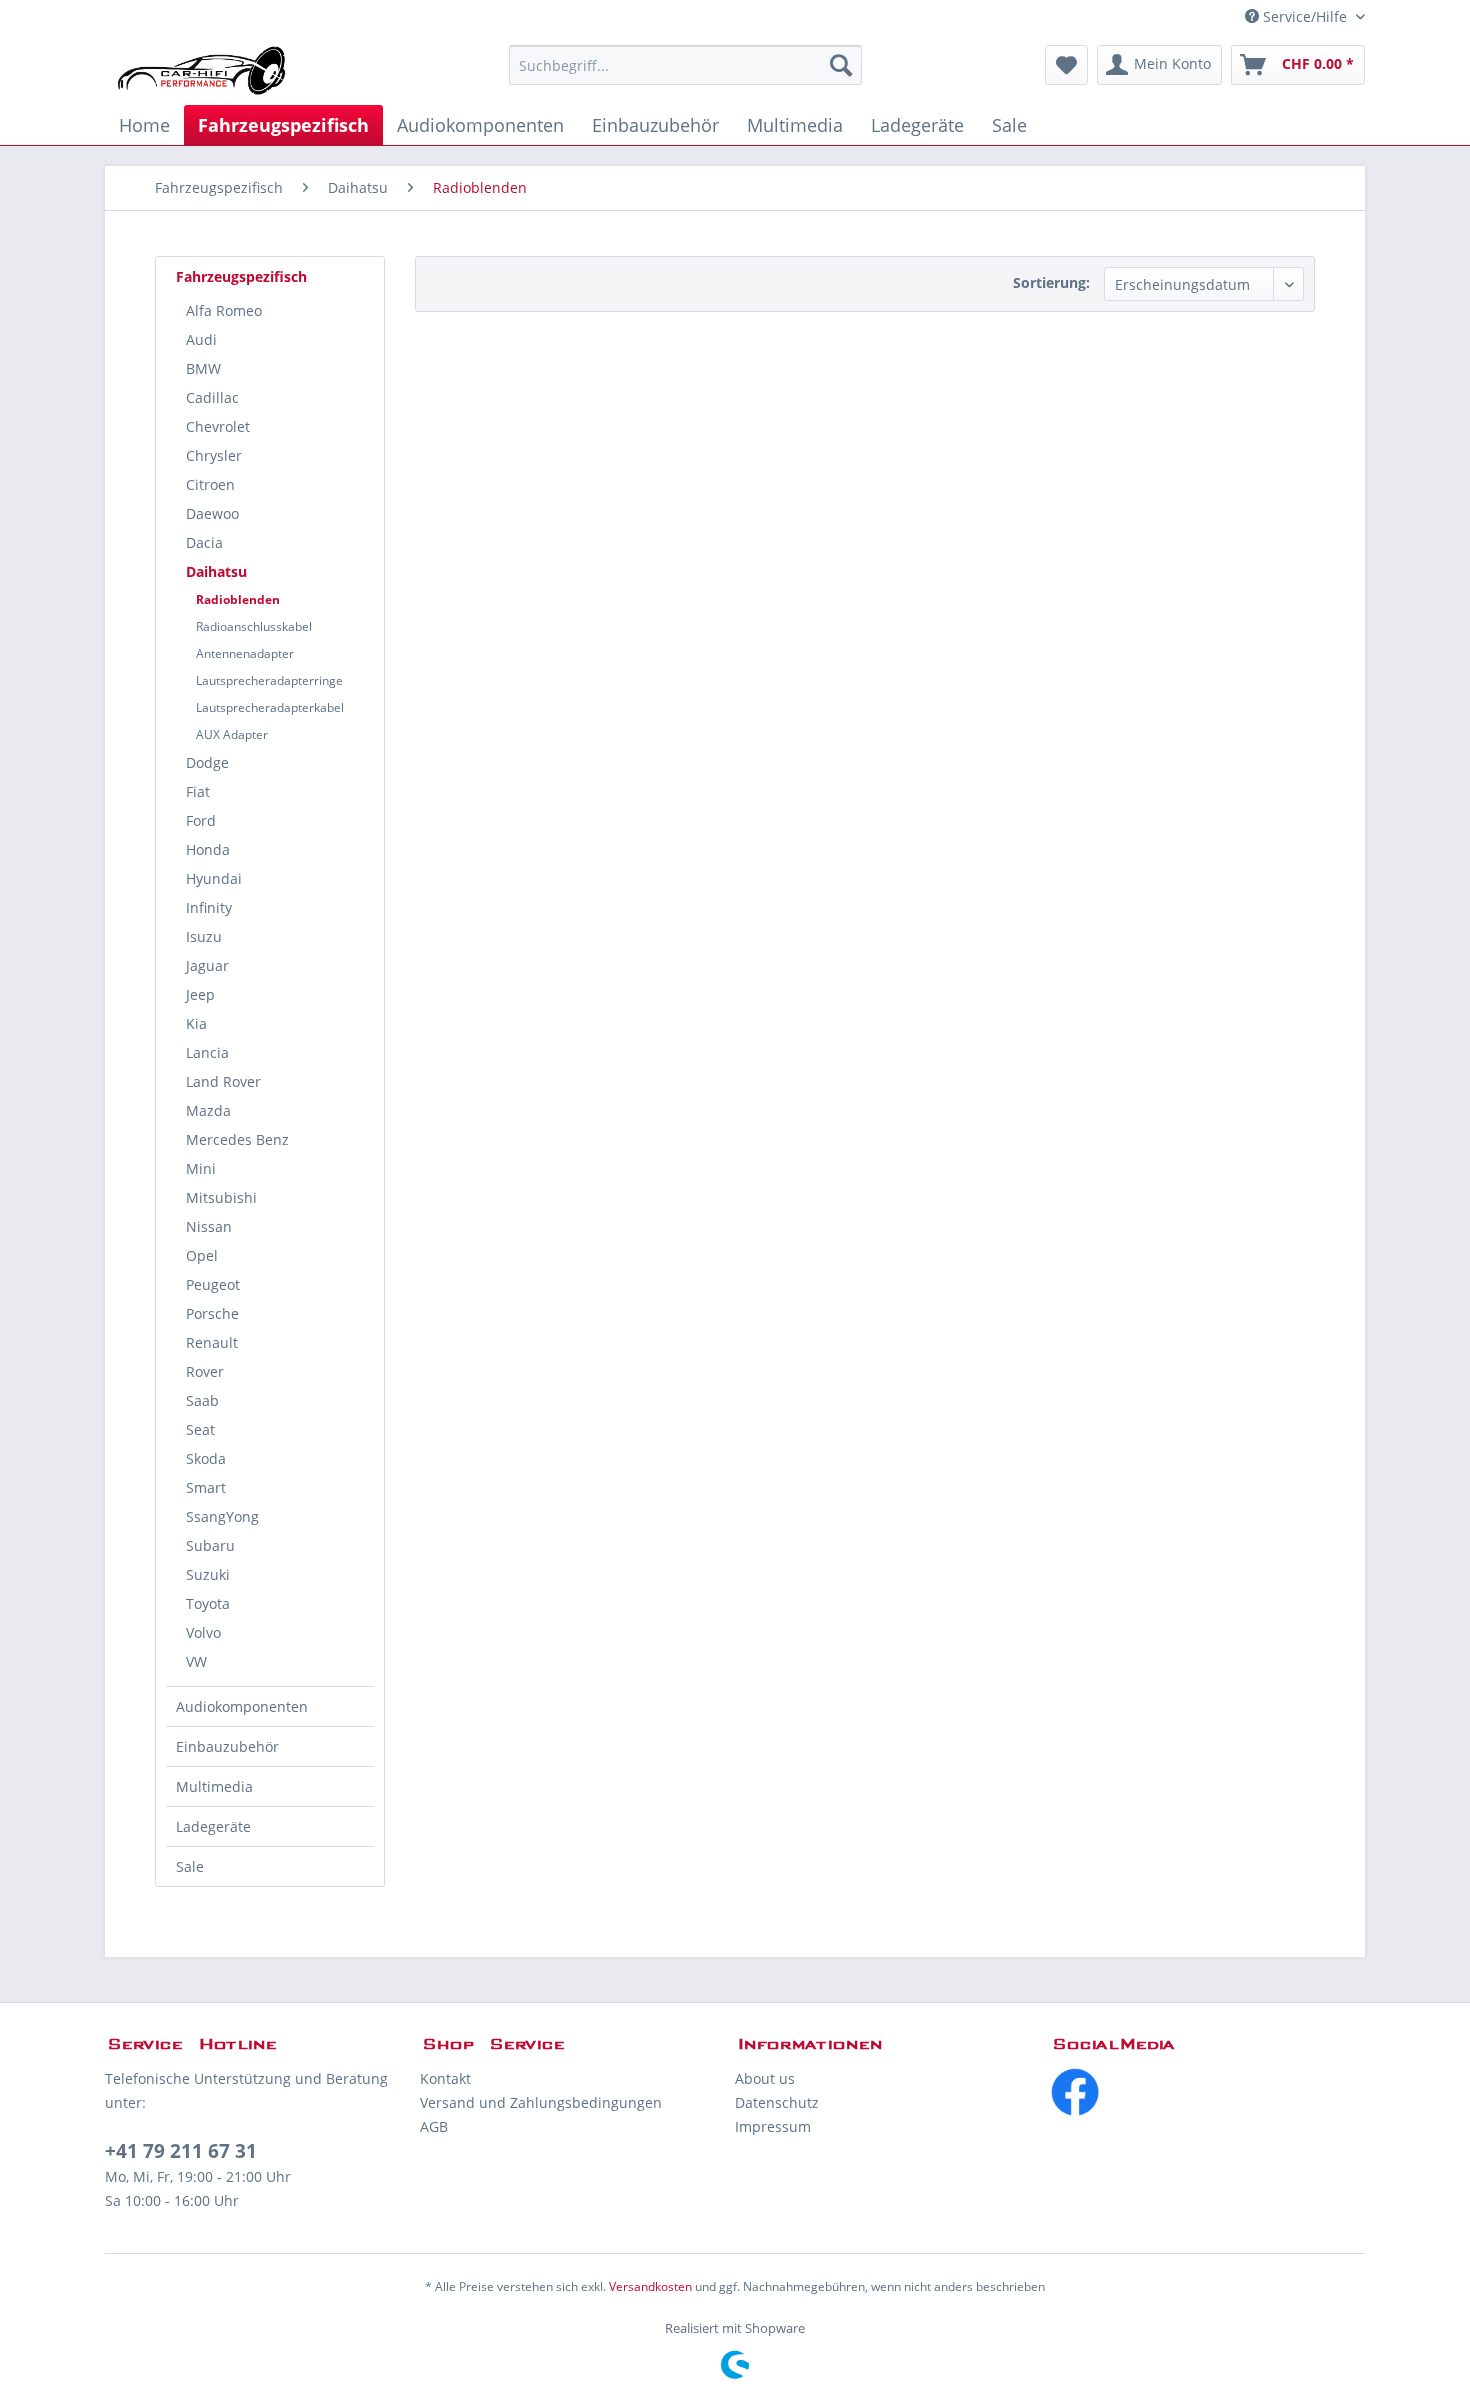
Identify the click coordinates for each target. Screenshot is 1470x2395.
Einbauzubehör (227, 1746)
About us (765, 2078)
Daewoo (212, 513)
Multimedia (214, 1786)
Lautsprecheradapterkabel (270, 707)
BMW (203, 368)
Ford (201, 820)
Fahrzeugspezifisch (241, 276)
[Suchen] (841, 65)
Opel (202, 1255)
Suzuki (208, 1574)
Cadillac (212, 397)
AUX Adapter (232, 734)
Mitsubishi (221, 1197)
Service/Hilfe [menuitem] (1305, 16)
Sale (190, 1866)
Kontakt (445, 2078)
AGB (434, 2126)
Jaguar (207, 965)
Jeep (200, 994)
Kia (196, 1023)
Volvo (203, 1632)
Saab (202, 1400)
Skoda (206, 1458)
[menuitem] (685, 65)
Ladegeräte (213, 1826)
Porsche (212, 1313)
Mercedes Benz (237, 1139)
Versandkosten (650, 2286)
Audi (201, 339)
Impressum (773, 2126)
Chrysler (214, 455)
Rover (205, 1371)
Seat (200, 1429)
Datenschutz (777, 2102)
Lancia (207, 1052)
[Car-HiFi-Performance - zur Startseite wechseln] (202, 70)
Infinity (209, 907)
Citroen (210, 484)
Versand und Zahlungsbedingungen (541, 2102)
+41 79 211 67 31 (181, 2151)
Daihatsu (216, 571)
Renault (212, 1342)
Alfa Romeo (224, 310)
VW (196, 1661)
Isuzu (204, 936)
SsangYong (222, 1516)
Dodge (207, 762)
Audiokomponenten (242, 1706)
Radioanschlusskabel (254, 626)
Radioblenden (238, 599)
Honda (208, 849)
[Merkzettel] (1066, 65)
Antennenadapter (245, 653)
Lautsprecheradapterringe (269, 680)
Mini (201, 1168)
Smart (206, 1487)
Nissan (209, 1226)
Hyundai (214, 878)
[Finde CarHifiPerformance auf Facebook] (1207, 2092)
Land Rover (223, 1081)
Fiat (198, 791)
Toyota (208, 1603)
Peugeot (213, 1284)
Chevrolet (218, 426)
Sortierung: (1051, 282)
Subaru (210, 1545)
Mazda (208, 1110)
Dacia (204, 542)
